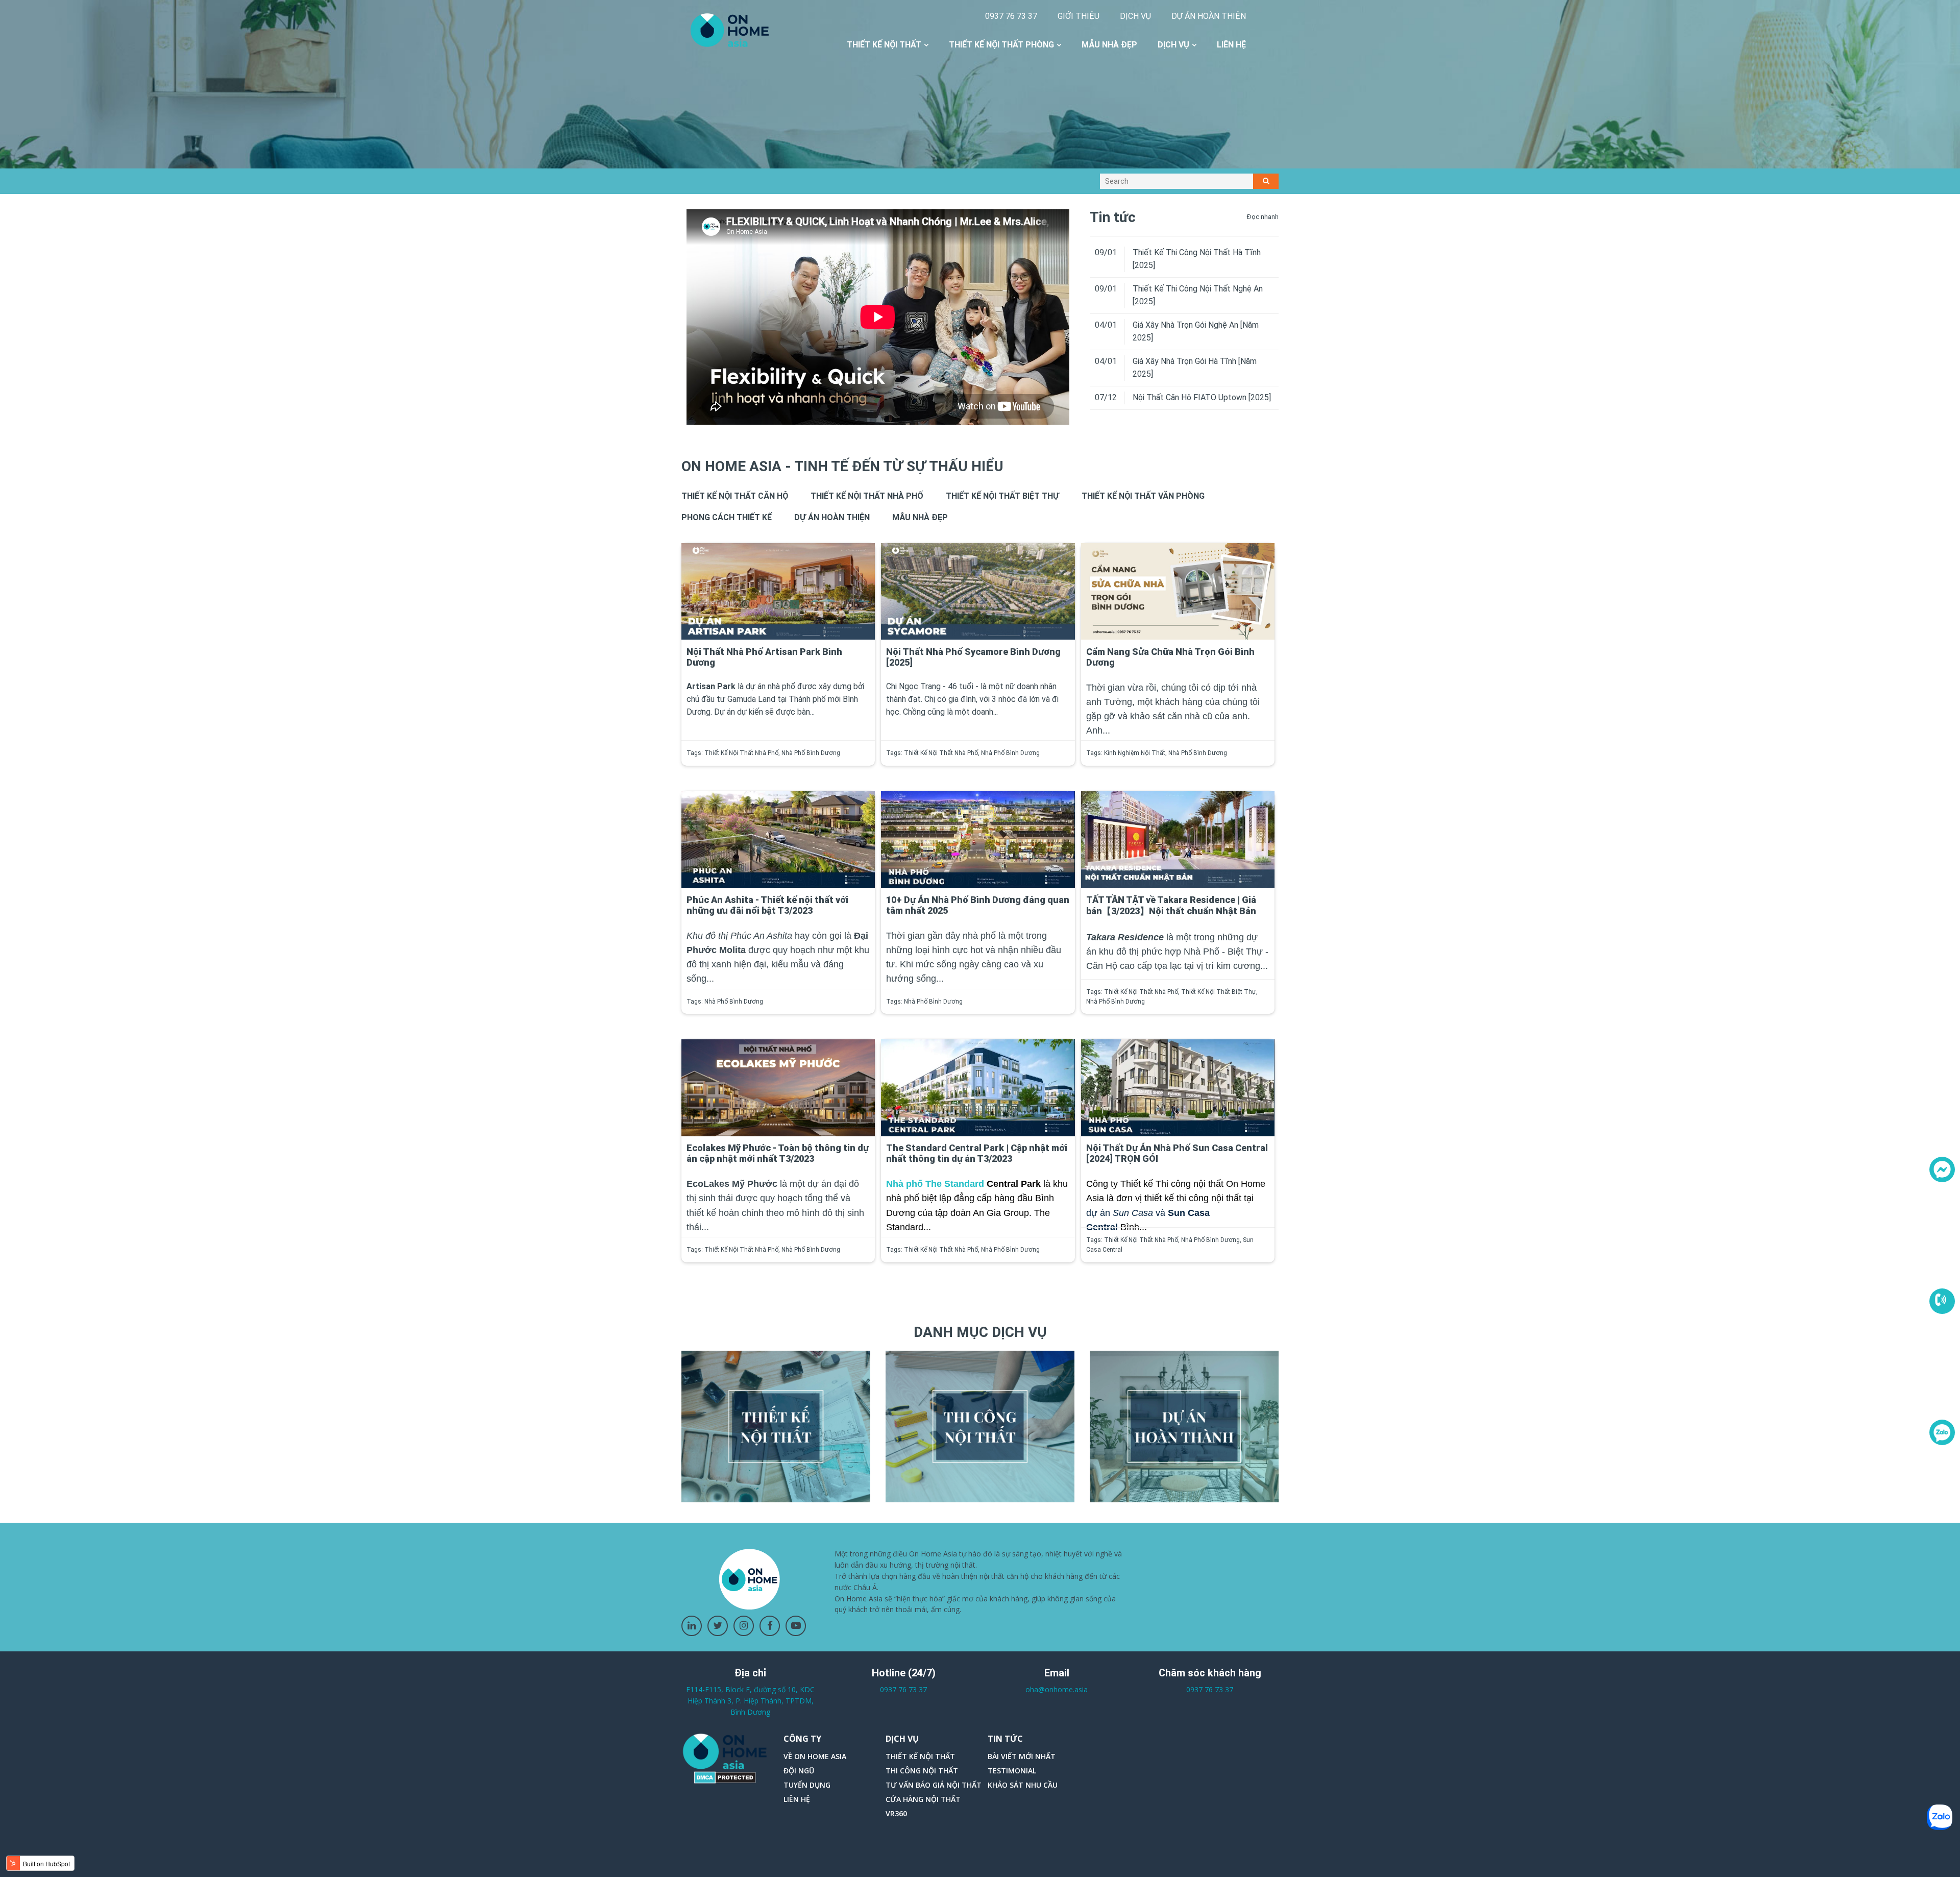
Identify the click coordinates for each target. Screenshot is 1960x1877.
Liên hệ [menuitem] (1231, 45)
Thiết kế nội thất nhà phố (867, 496)
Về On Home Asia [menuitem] (815, 1756)
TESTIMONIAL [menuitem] (1012, 1771)
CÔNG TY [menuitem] (802, 1739)
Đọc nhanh (1263, 217)
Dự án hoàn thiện (832, 517)
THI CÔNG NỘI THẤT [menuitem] (922, 1771)
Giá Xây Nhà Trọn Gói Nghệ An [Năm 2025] (1196, 331)
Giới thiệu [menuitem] (1079, 16)
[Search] (1266, 181)
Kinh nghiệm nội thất (1135, 753)
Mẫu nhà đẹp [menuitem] (1109, 45)
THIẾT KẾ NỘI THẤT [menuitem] (920, 1756)
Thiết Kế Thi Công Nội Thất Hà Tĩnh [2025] (1197, 259)
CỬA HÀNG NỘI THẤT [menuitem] (923, 1799)
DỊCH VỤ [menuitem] (902, 1739)
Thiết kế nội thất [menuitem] (884, 45)
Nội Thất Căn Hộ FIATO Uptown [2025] (1202, 397)
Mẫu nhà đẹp (920, 517)
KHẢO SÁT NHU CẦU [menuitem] (1023, 1785)
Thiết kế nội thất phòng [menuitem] (1001, 45)
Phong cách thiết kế (727, 517)
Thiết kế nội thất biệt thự (1002, 496)
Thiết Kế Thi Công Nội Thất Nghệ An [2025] (1198, 295)
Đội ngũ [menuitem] (799, 1771)
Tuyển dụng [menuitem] (807, 1785)
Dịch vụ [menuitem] (1135, 16)
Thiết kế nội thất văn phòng (1143, 496)
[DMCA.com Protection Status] (725, 1777)
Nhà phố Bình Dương (811, 753)
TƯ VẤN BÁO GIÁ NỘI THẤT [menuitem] (934, 1785)
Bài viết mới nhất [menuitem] (1022, 1756)
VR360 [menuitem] (896, 1813)
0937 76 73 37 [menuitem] (1011, 16)
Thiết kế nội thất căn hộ (735, 496)
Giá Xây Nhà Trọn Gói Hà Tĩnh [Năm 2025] (1195, 368)
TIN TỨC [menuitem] (1005, 1739)
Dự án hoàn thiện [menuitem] (1209, 16)
